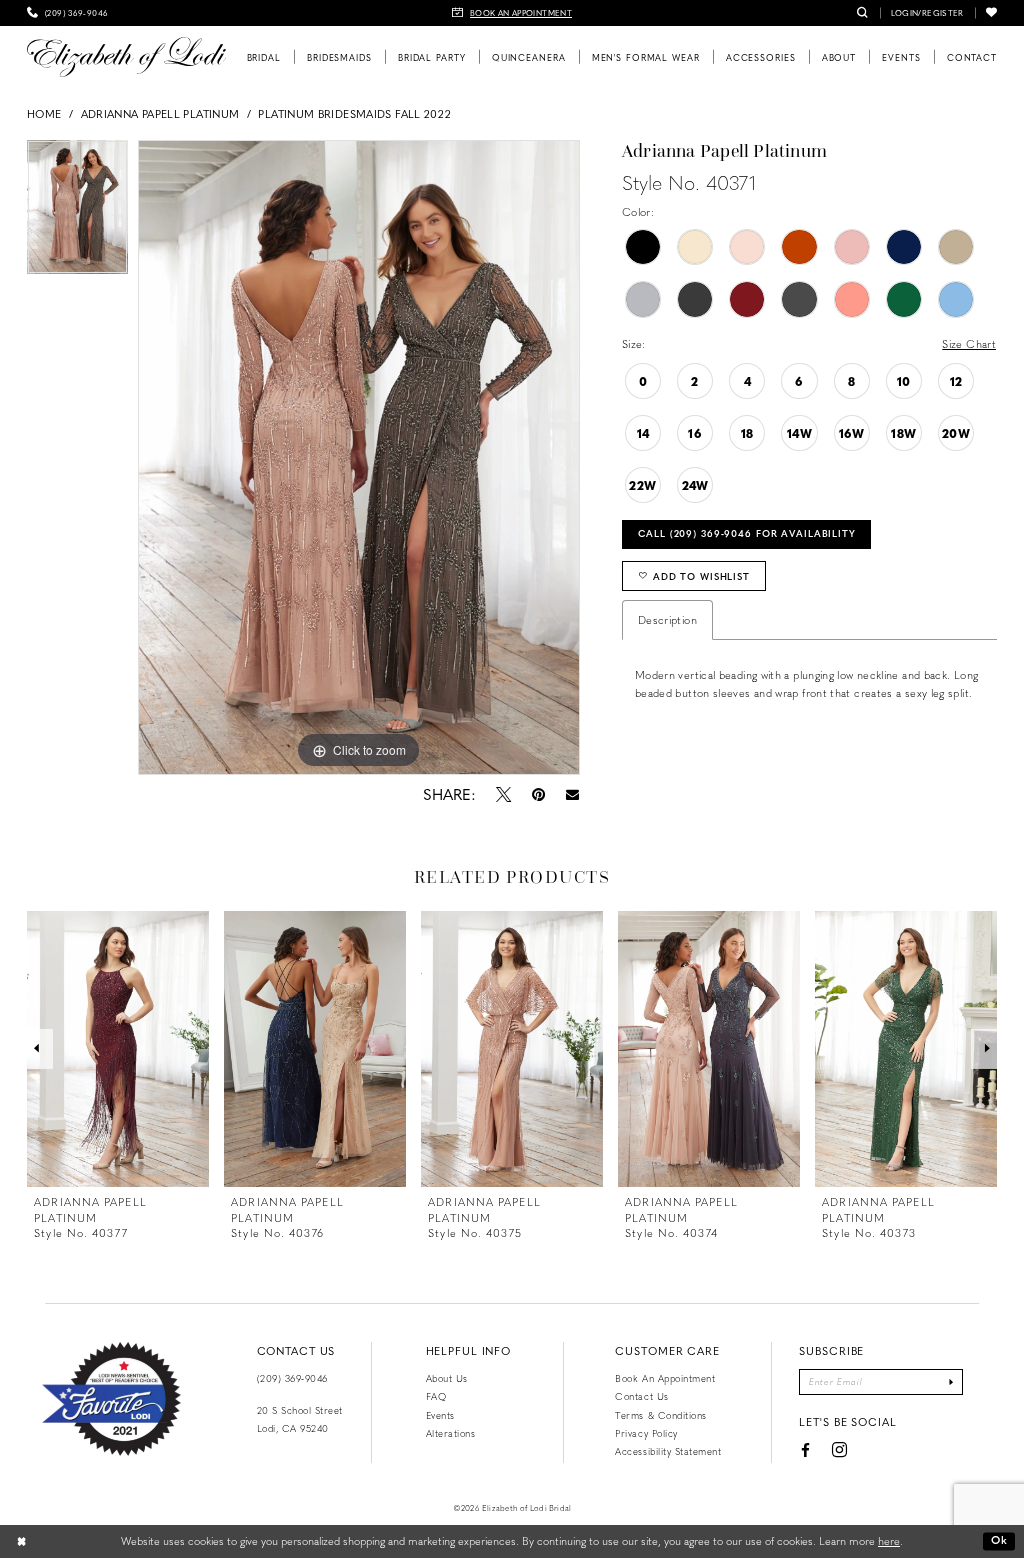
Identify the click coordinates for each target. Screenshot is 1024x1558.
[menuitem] (67, 13)
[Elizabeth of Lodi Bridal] (126, 57)
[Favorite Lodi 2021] (111, 1399)
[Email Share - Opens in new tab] (571, 794)
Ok (999, 1540)
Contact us (641, 1396)
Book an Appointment (665, 1378)
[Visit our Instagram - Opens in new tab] (839, 1450)
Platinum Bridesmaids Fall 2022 (354, 113)
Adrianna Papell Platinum (160, 113)
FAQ (436, 1396)
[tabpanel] (77, 212)
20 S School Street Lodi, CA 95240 (300, 1419)
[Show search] (862, 13)
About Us (447, 1378)
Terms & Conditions (660, 1415)
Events (440, 1415)
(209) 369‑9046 (292, 1378)
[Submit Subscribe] (952, 1382)
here (889, 1540)
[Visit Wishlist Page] (991, 13)
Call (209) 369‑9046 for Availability (747, 533)
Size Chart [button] (969, 343)
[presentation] (118, 1049)
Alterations (451, 1433)
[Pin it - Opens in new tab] (538, 794)
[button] (927, 13)
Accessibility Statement (668, 1451)
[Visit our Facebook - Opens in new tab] (805, 1450)
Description (667, 619)
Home (44, 113)
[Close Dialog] (22, 1541)
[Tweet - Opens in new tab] (503, 794)
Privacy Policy (646, 1433)
